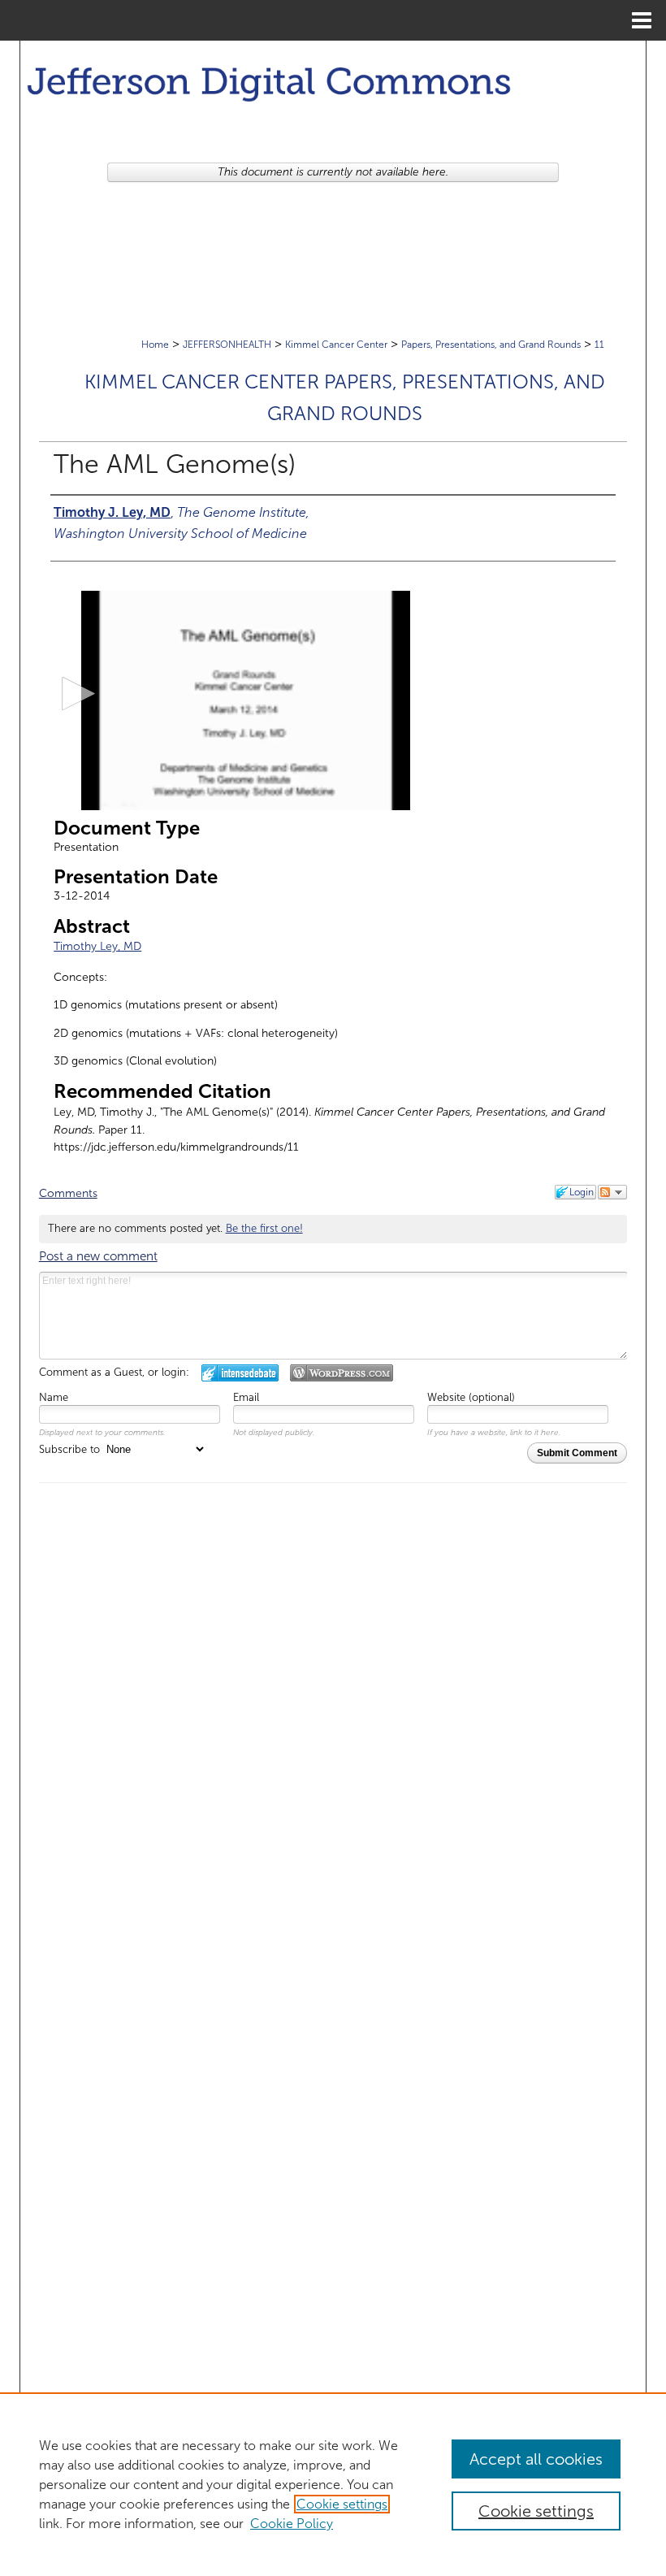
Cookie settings (342, 2504)
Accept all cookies (536, 2459)
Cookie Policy (292, 2524)
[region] (333, 2484)
